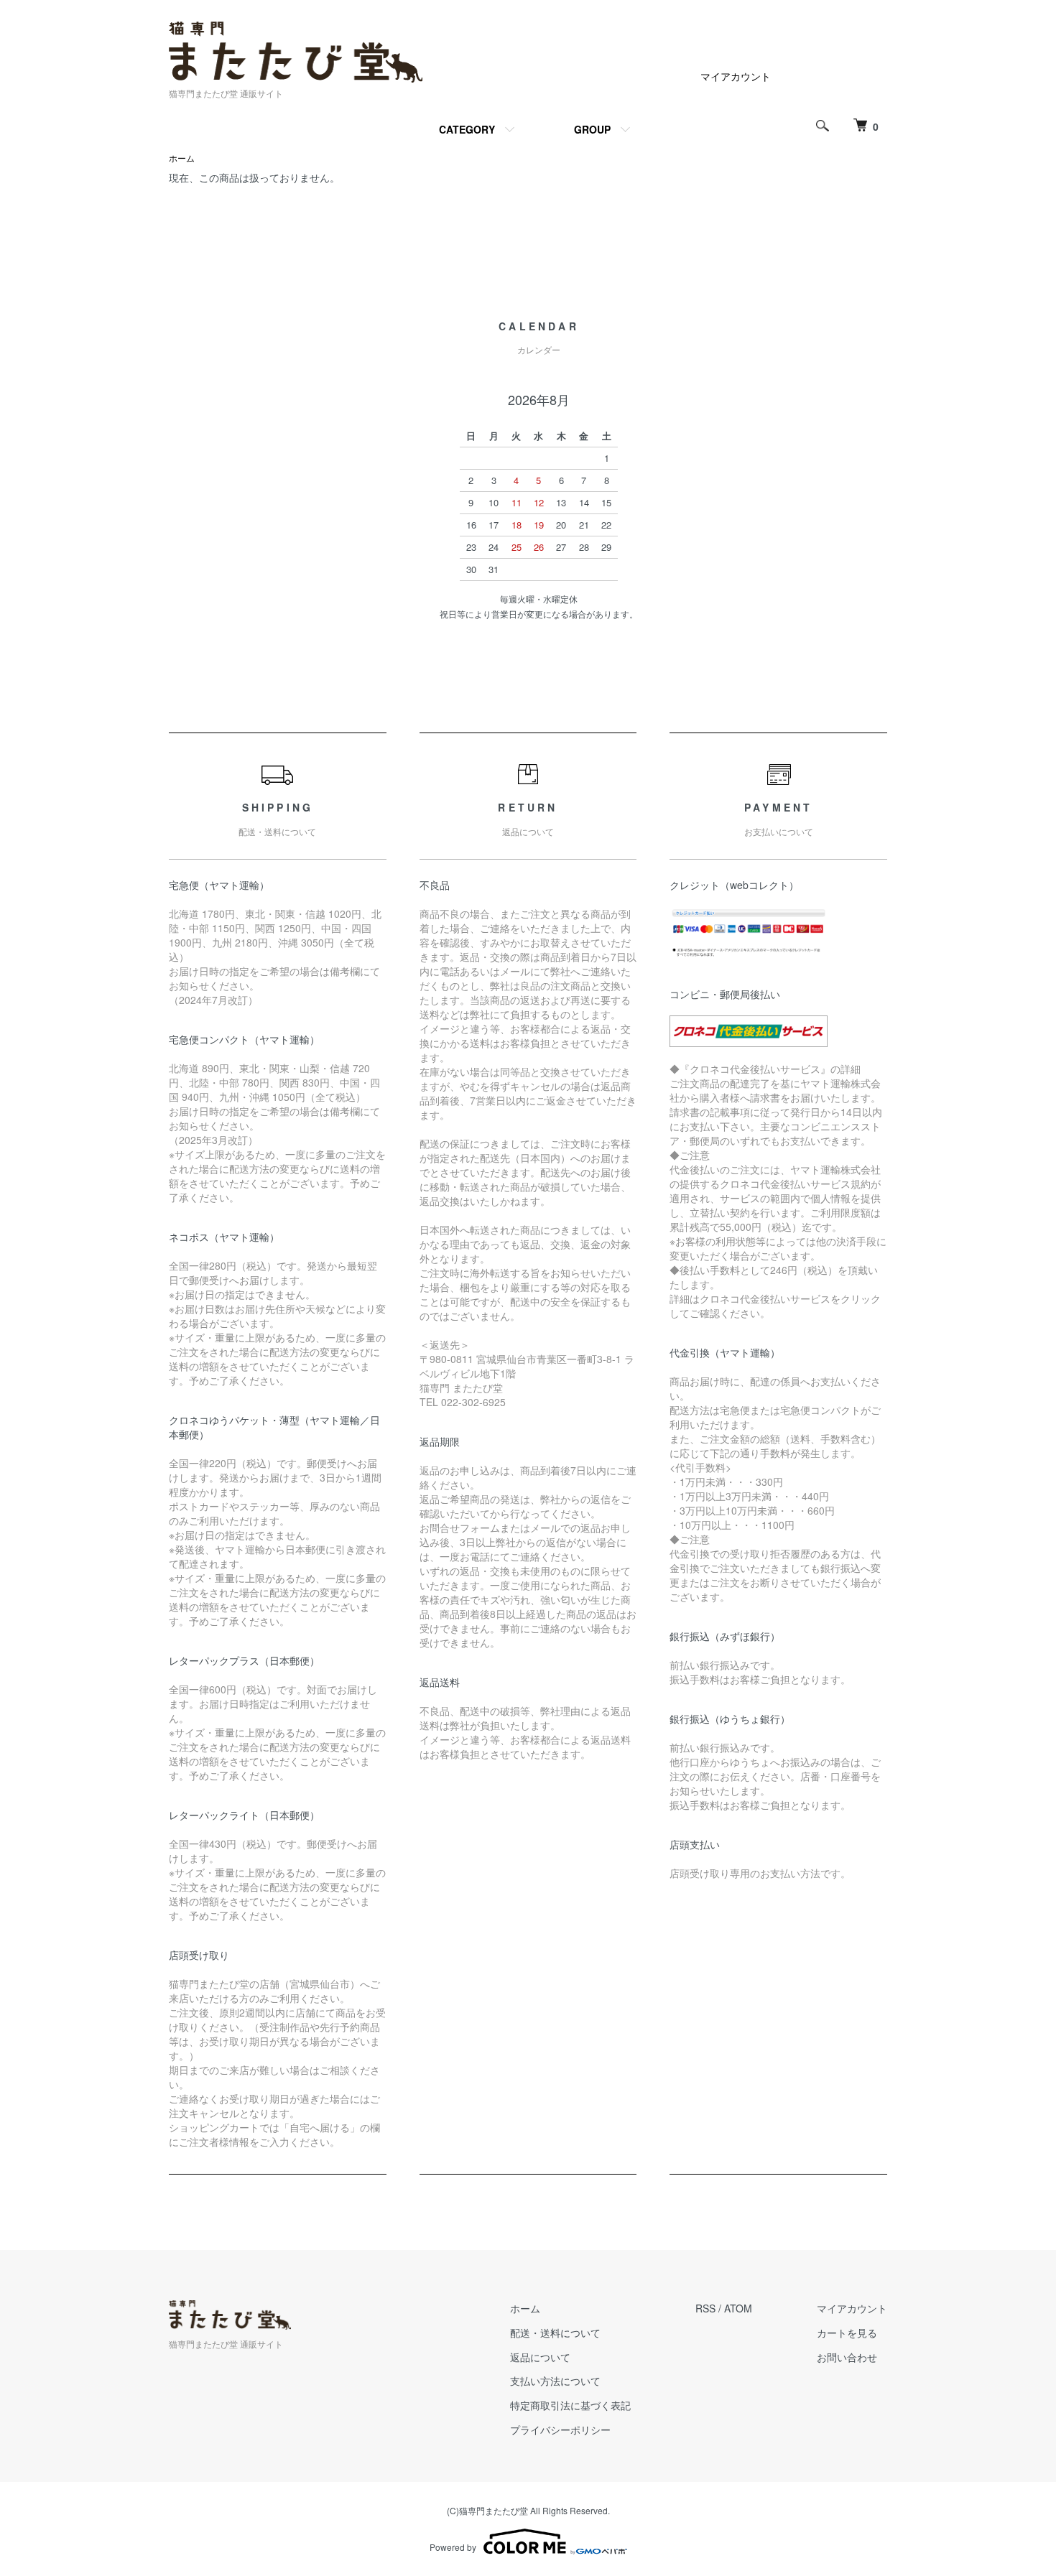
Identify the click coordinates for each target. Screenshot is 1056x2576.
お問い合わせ (847, 2357)
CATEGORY (467, 129)
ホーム (182, 158)
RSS (705, 2308)
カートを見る (847, 2333)
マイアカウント (736, 76)
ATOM (738, 2308)
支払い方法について (555, 2381)
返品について (540, 2357)
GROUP (592, 129)
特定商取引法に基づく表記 (570, 2405)
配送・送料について (555, 2333)
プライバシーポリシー (560, 2429)
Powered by (453, 2547)
